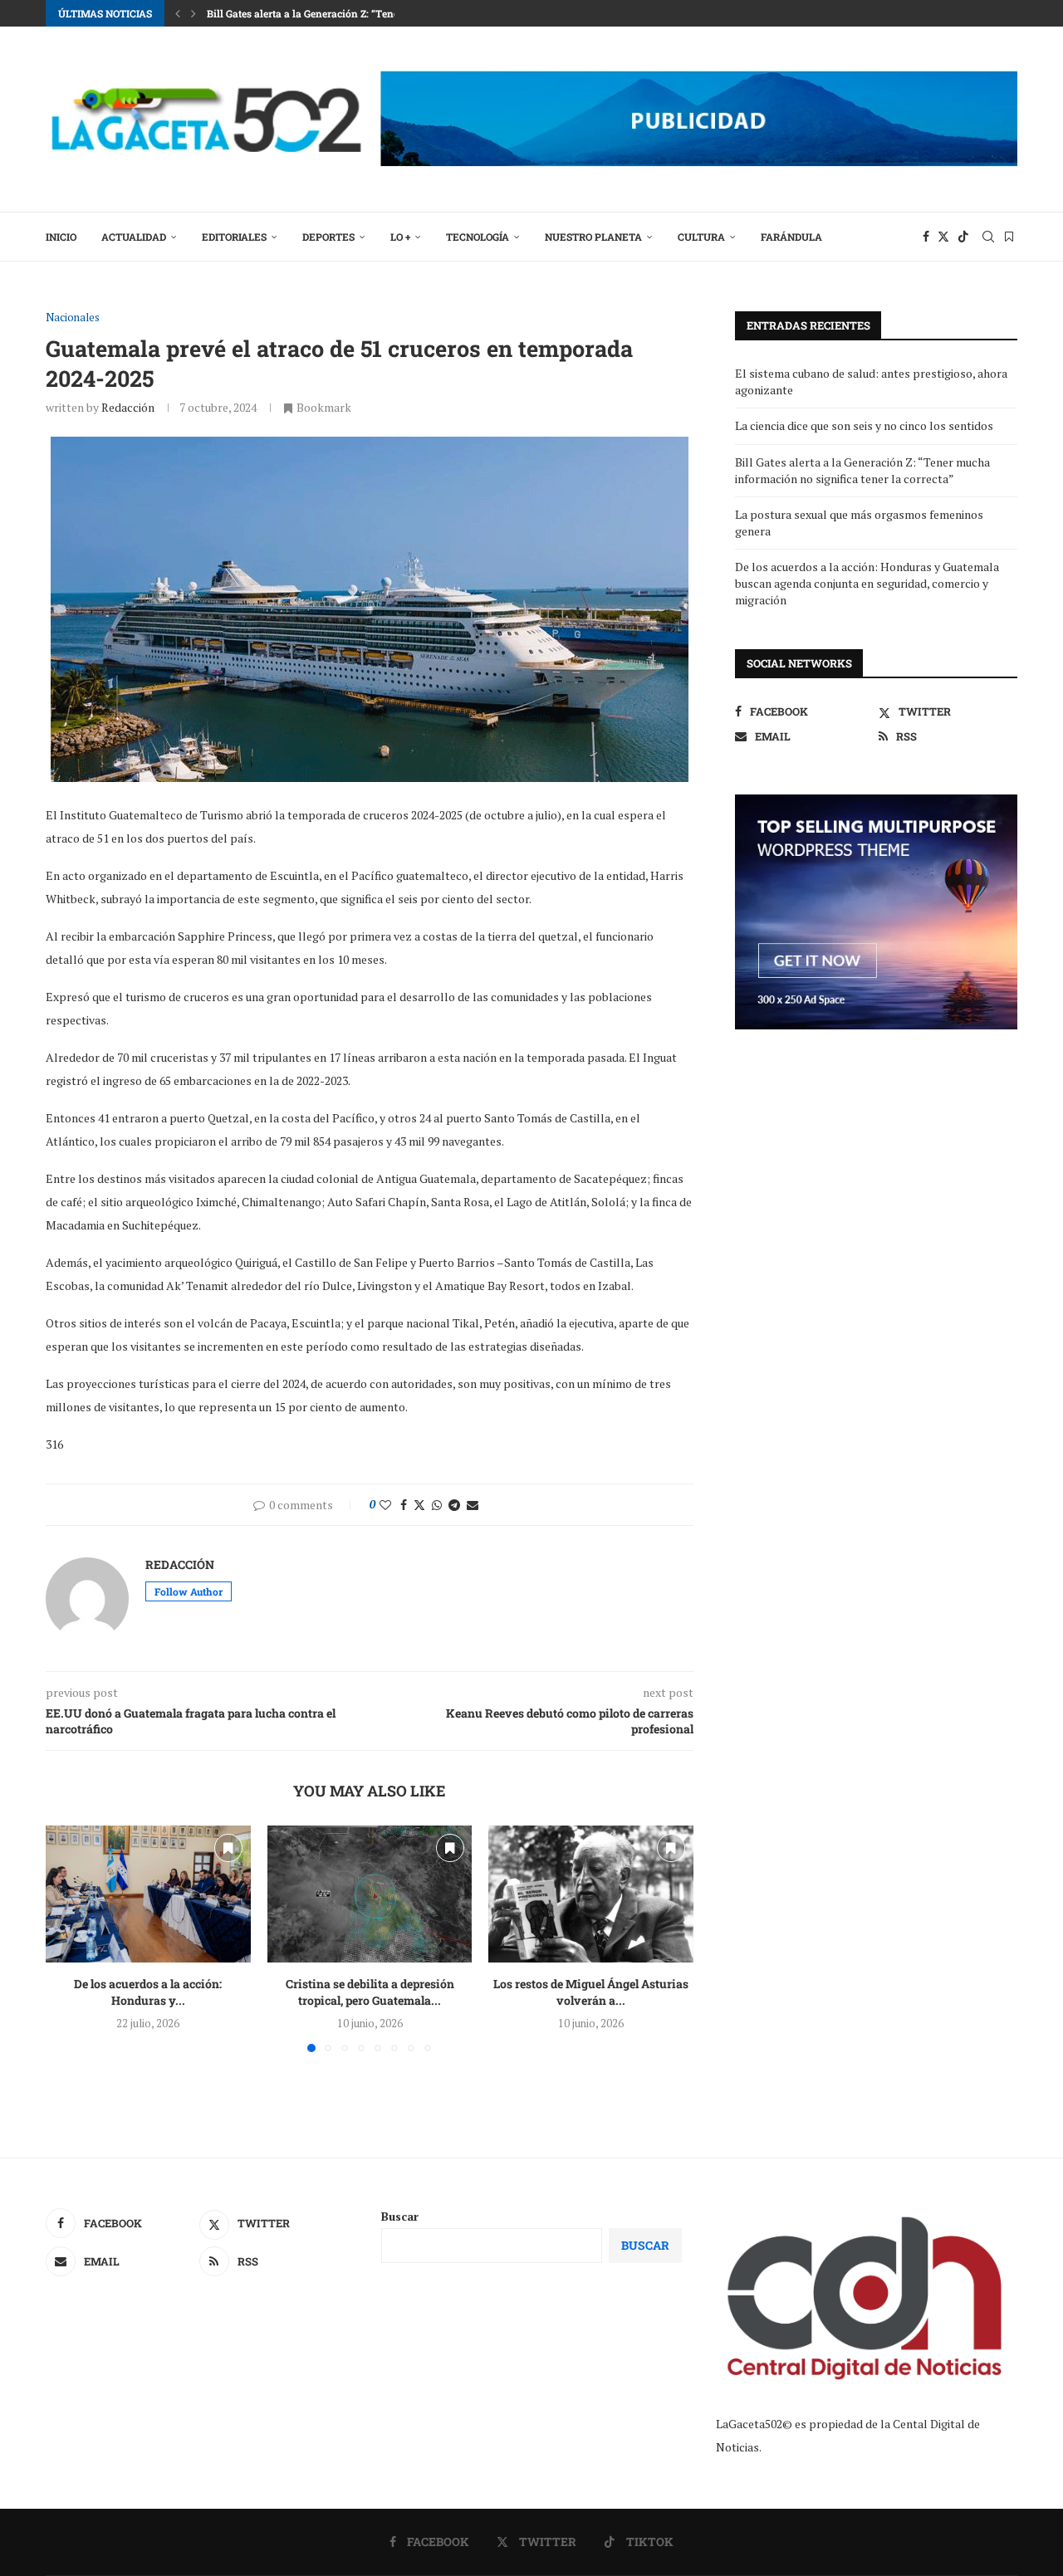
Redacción (128, 407)
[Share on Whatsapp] (437, 1505)
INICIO (61, 237)
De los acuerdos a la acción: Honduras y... (148, 1993)
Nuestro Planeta (593, 237)
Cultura (701, 237)
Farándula (791, 237)
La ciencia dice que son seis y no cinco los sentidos (864, 425)
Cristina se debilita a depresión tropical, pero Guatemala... (369, 1993)
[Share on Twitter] (419, 1505)
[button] (178, 13)
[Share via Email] (473, 1505)
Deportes (328, 237)
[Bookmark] (1009, 237)
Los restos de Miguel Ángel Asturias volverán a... (591, 1993)
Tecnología (478, 237)
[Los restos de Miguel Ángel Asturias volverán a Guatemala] (591, 1894)
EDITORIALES (234, 237)
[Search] (988, 237)
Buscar (400, 2216)
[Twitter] (943, 237)
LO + (400, 237)
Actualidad (134, 237)
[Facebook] (926, 237)
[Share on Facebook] (404, 1505)
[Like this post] (385, 1505)
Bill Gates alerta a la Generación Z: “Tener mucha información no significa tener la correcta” (862, 470)
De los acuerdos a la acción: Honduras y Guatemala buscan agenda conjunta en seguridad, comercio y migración (867, 583)
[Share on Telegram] (454, 1505)
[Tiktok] (963, 237)
